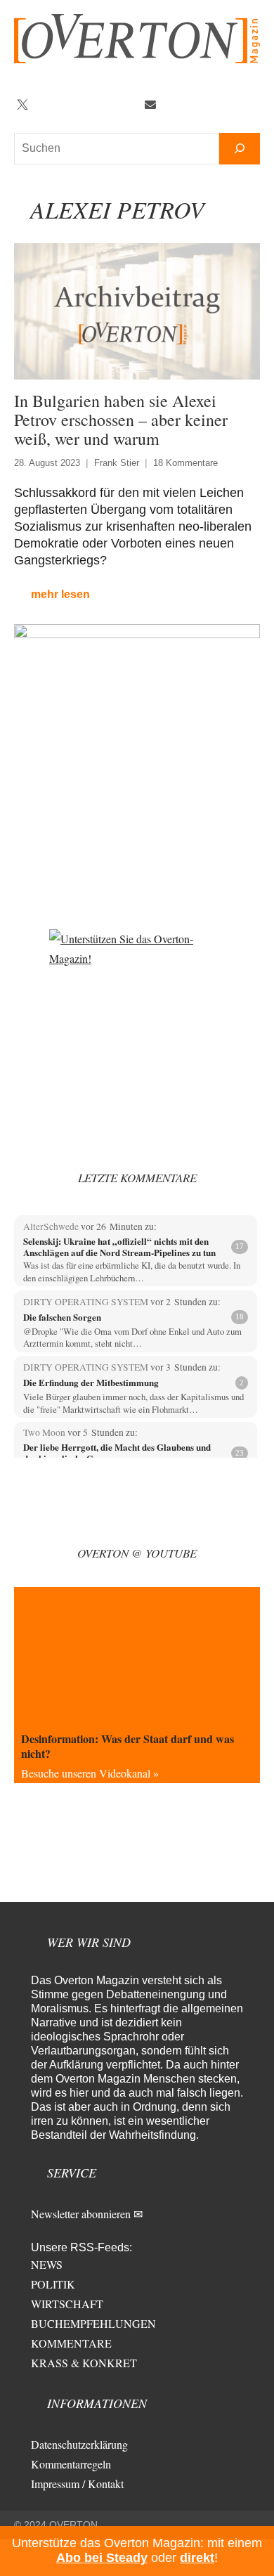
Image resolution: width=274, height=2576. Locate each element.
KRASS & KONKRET (84, 2363)
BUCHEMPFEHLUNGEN (93, 2323)
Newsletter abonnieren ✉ (87, 2214)
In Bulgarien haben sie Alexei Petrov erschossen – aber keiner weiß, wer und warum (121, 420)
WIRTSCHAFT (67, 2304)
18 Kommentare (185, 463)
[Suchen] (240, 149)
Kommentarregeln (71, 2464)
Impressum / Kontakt (77, 2484)
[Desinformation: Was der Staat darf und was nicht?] (137, 1656)
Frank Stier (117, 463)
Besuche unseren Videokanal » (90, 1773)
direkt (197, 2558)
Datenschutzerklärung (79, 2444)
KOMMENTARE (71, 2343)
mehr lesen (60, 594)
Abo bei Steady (102, 2558)
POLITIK (53, 2284)
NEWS (47, 2264)
